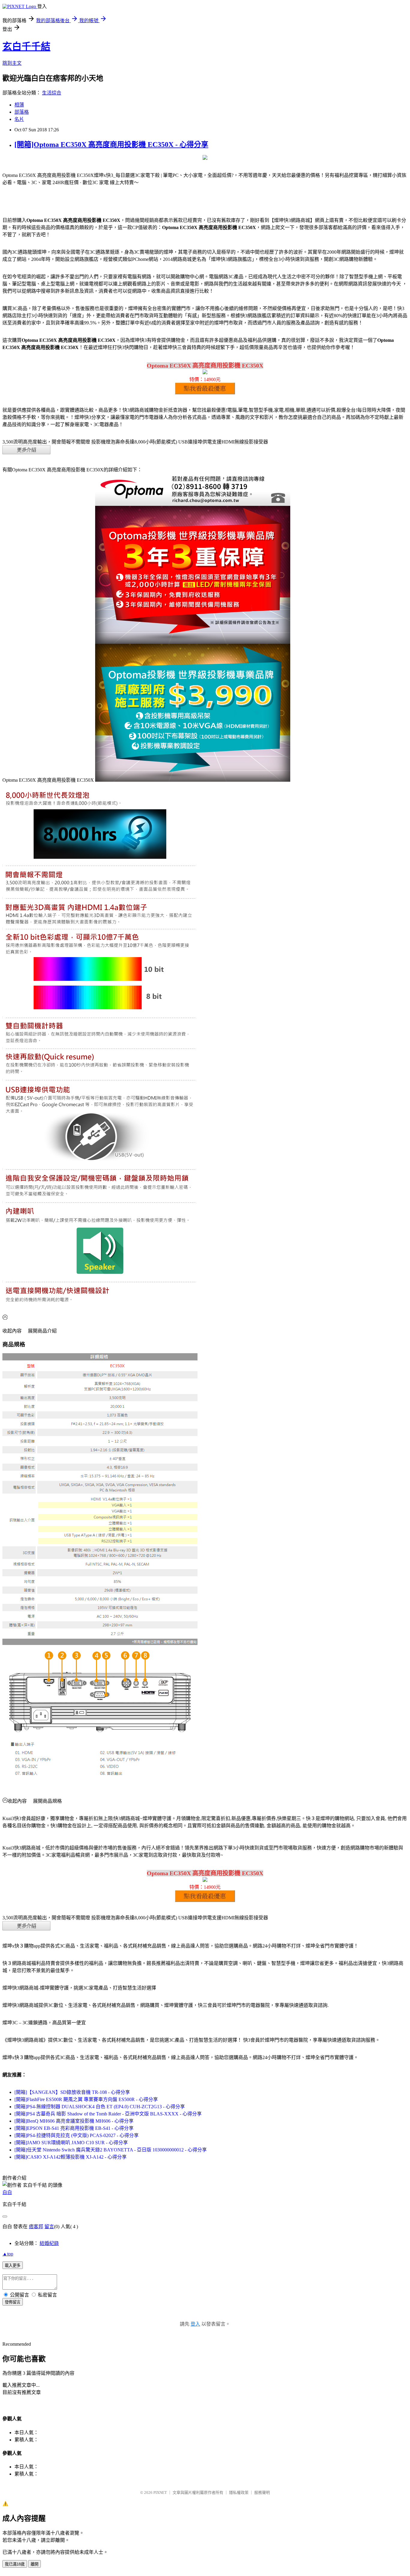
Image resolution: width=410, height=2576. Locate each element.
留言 (49, 2227)
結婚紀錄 (49, 2243)
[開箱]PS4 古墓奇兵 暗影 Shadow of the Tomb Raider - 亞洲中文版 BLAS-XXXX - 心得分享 (108, 2114)
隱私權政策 (239, 2492)
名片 (19, 119)
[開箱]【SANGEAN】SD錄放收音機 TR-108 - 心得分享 (72, 2092)
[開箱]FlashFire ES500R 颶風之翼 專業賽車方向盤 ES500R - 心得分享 (86, 2099)
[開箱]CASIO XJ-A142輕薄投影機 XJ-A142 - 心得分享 (71, 2157)
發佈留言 (13, 2302)
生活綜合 (52, 93)
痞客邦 (36, 2227)
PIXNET (160, 2492)
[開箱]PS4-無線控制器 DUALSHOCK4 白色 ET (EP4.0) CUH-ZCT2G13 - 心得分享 (100, 2107)
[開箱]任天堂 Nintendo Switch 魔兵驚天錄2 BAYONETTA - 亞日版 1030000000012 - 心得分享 (111, 2150)
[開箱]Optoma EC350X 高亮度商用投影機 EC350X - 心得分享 (111, 145)
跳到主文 (12, 63)
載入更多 (13, 2266)
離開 (35, 2564)
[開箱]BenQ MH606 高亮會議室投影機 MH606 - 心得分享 (74, 2121)
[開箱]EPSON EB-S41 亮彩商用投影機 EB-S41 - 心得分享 (74, 2128)
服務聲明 (262, 2492)
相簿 (19, 105)
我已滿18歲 (15, 2564)
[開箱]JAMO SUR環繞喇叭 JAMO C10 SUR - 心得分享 (71, 2143)
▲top (8, 2254)
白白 (7, 2192)
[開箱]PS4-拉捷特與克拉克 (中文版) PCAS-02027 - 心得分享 (77, 2135)
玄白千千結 (26, 46)
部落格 (22, 112)
